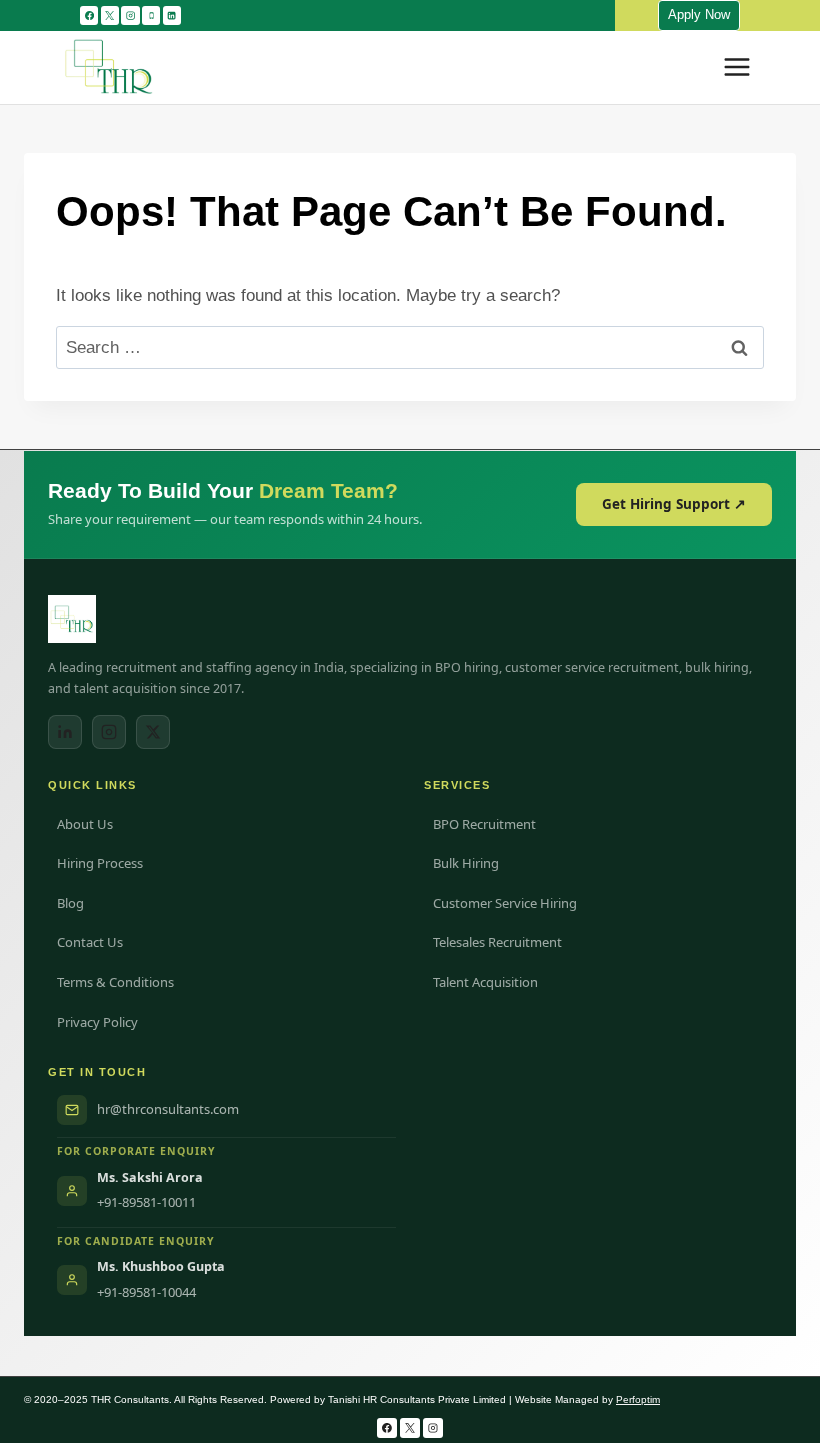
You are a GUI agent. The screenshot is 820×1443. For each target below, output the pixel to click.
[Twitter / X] (153, 732)
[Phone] (151, 15)
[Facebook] (89, 15)
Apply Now (699, 14)
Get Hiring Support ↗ (674, 504)
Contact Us (90, 942)
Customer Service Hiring (505, 903)
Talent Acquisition (485, 982)
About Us (85, 824)
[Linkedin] (172, 15)
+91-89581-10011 (146, 1202)
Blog (70, 903)
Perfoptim (638, 1399)
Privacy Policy (97, 1022)
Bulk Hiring (466, 863)
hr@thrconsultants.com (168, 1109)
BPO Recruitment (484, 824)
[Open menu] (736, 67)
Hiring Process (100, 863)
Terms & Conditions (115, 982)
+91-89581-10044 (146, 1292)
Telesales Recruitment (497, 942)
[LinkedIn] (65, 732)
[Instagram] (130, 15)
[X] (110, 15)
